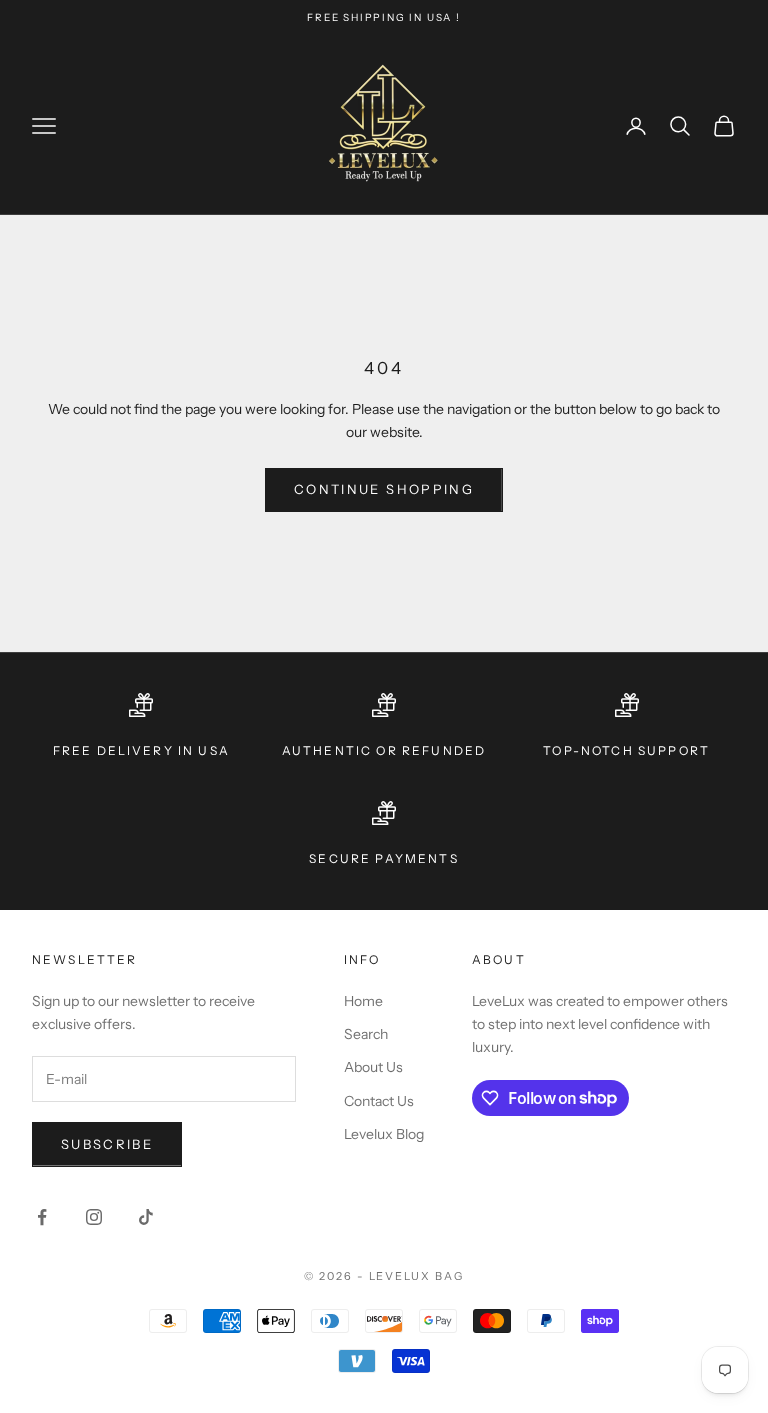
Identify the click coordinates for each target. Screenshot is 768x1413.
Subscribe (107, 1144)
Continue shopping (384, 489)
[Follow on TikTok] (146, 1217)
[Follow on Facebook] (42, 1217)
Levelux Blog (384, 1134)
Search (366, 1034)
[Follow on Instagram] (94, 1217)
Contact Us (379, 1101)
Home (363, 1001)
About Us (373, 1067)
